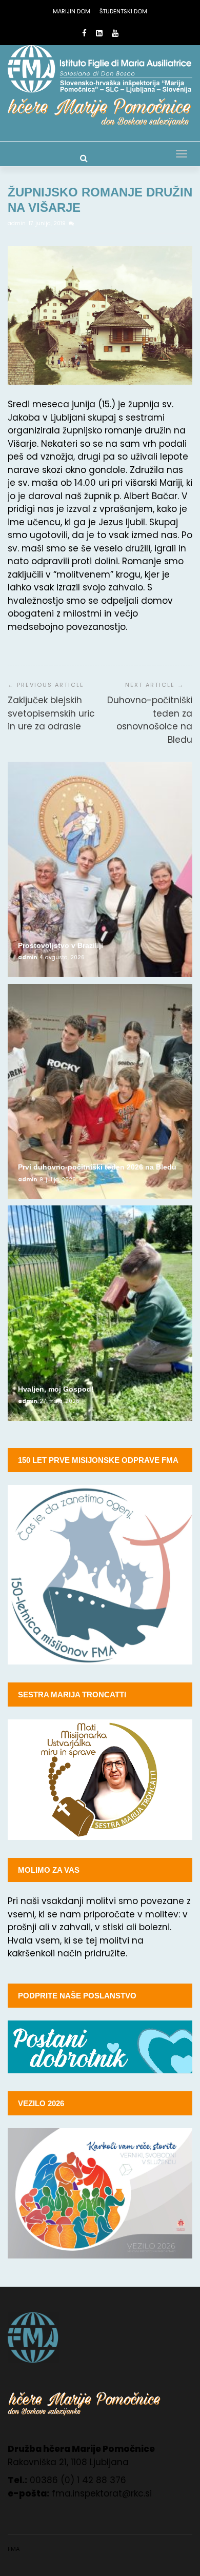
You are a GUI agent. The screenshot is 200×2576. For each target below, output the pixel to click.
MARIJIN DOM (72, 11)
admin (17, 223)
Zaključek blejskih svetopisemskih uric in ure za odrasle (51, 713)
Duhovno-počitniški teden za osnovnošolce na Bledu (150, 720)
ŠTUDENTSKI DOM (123, 11)
